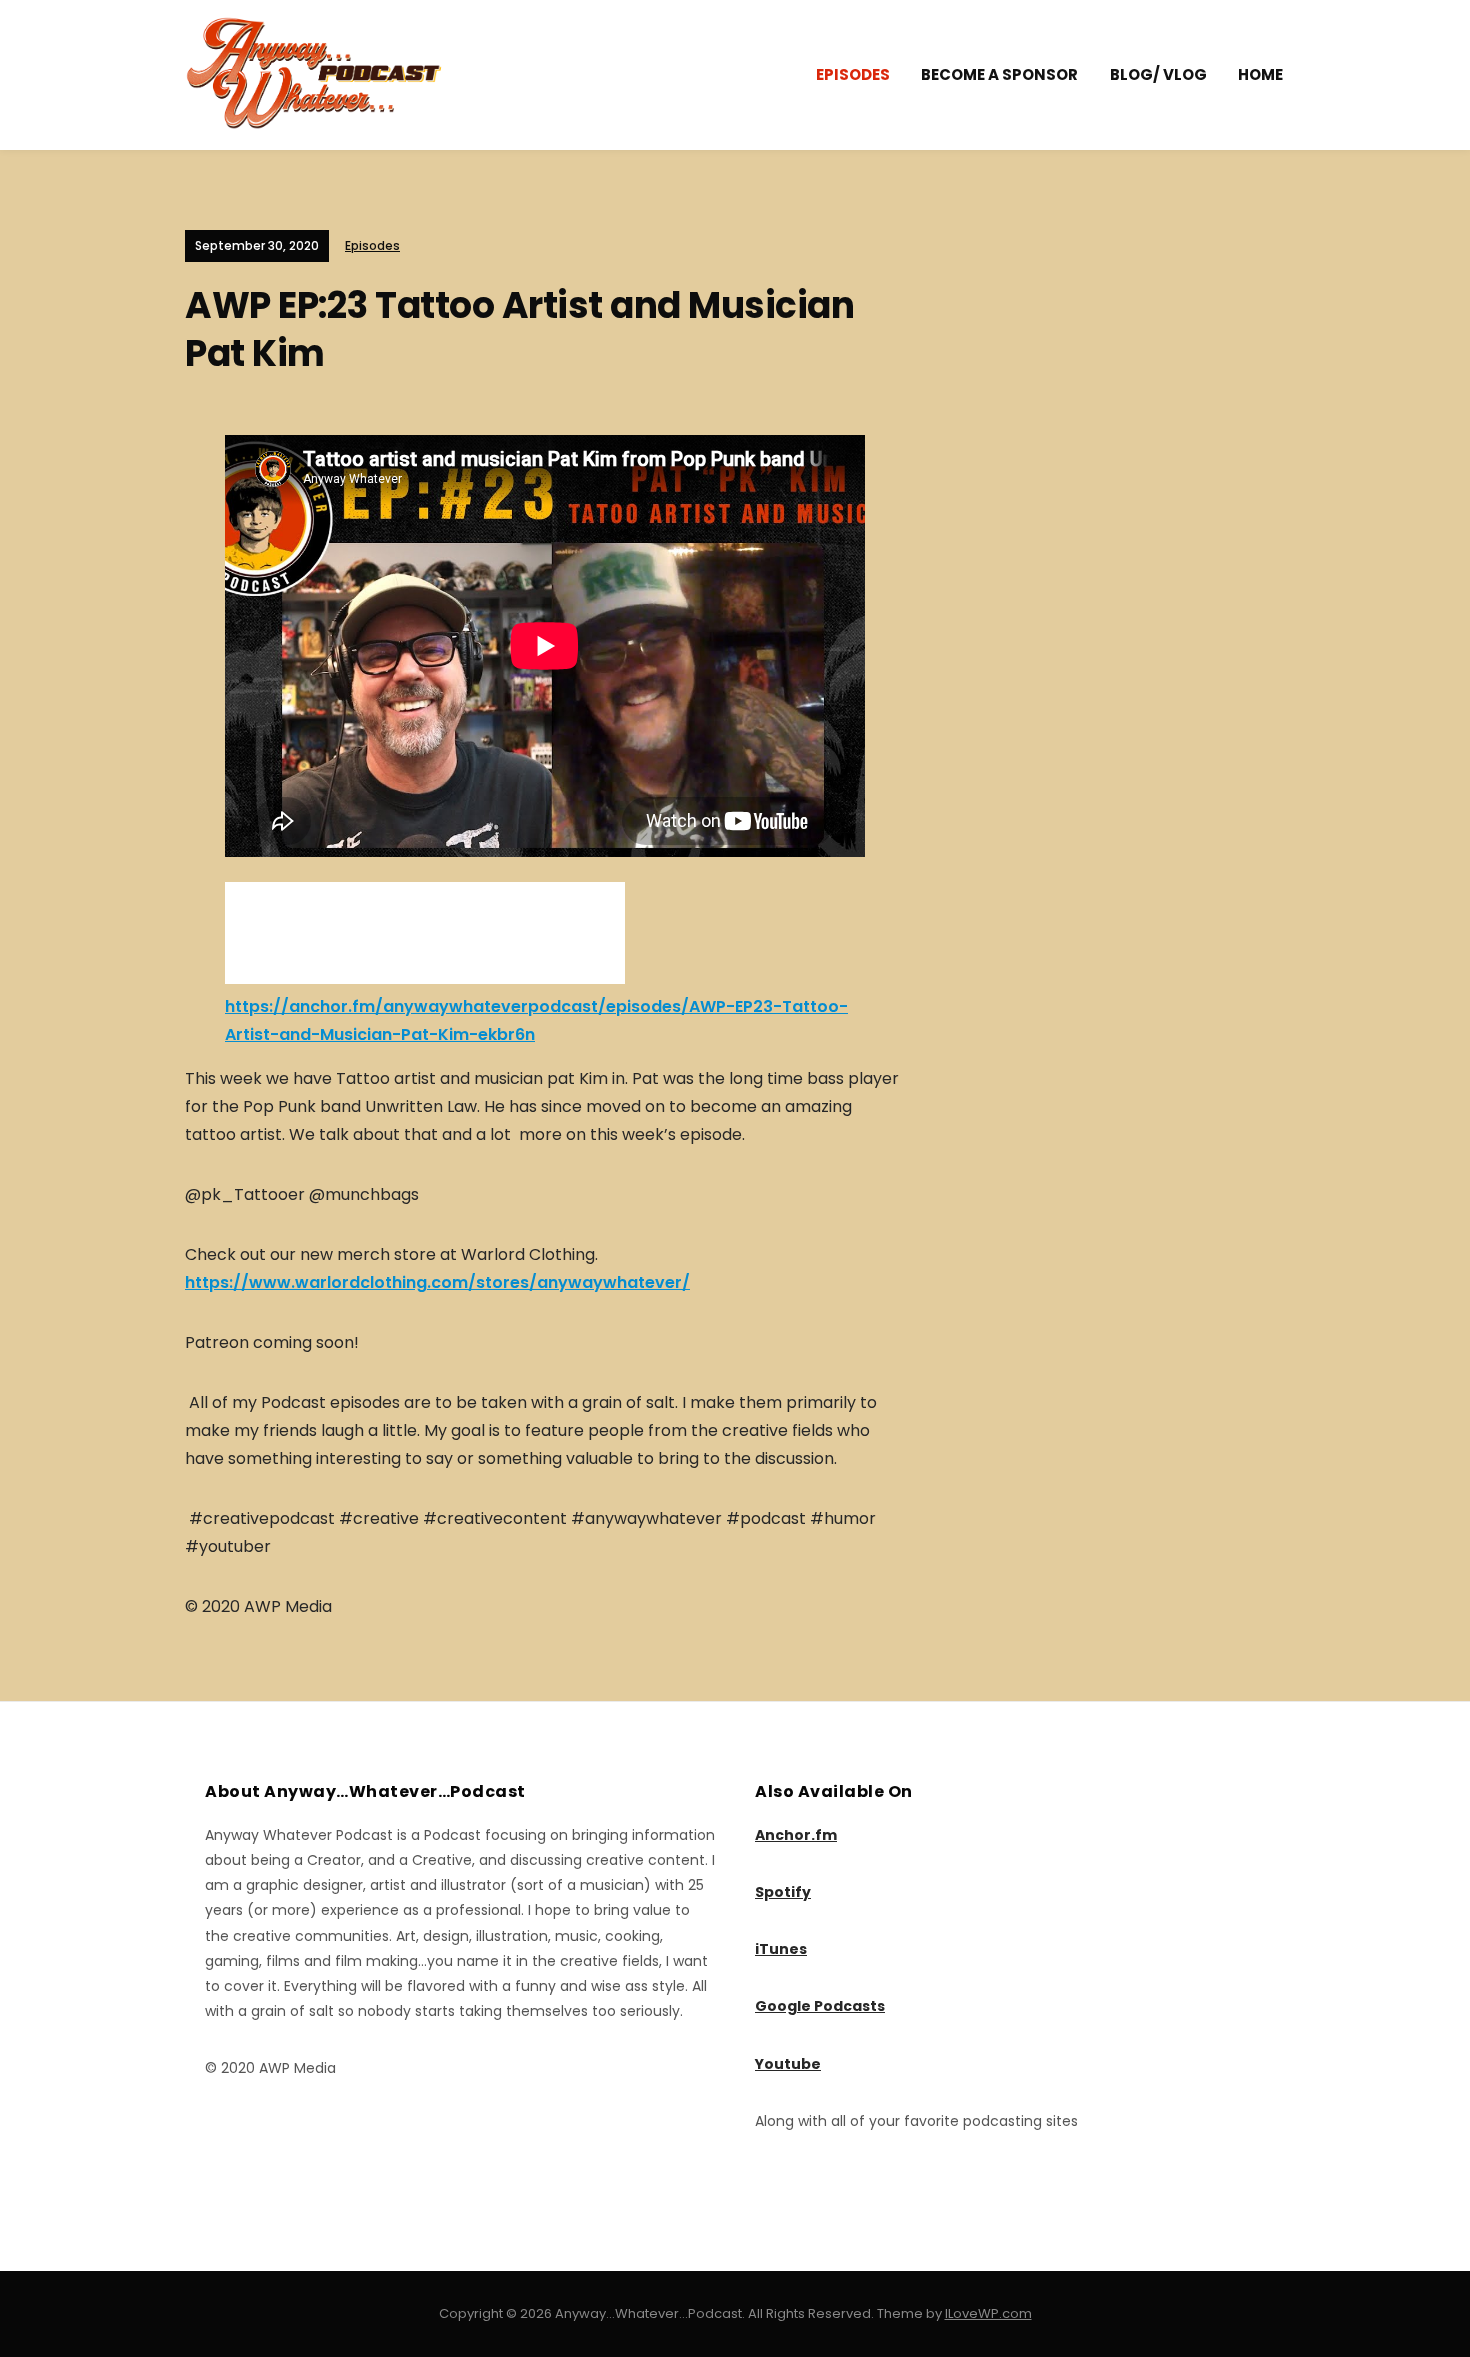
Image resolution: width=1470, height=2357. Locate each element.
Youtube (788, 2064)
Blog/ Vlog (1158, 74)
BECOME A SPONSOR (999, 74)
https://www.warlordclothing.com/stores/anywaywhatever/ (437, 1282)
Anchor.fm (796, 1835)
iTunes (781, 1949)
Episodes (853, 74)
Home (1260, 74)
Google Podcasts (820, 2006)
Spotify (783, 1892)
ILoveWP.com (988, 2313)
